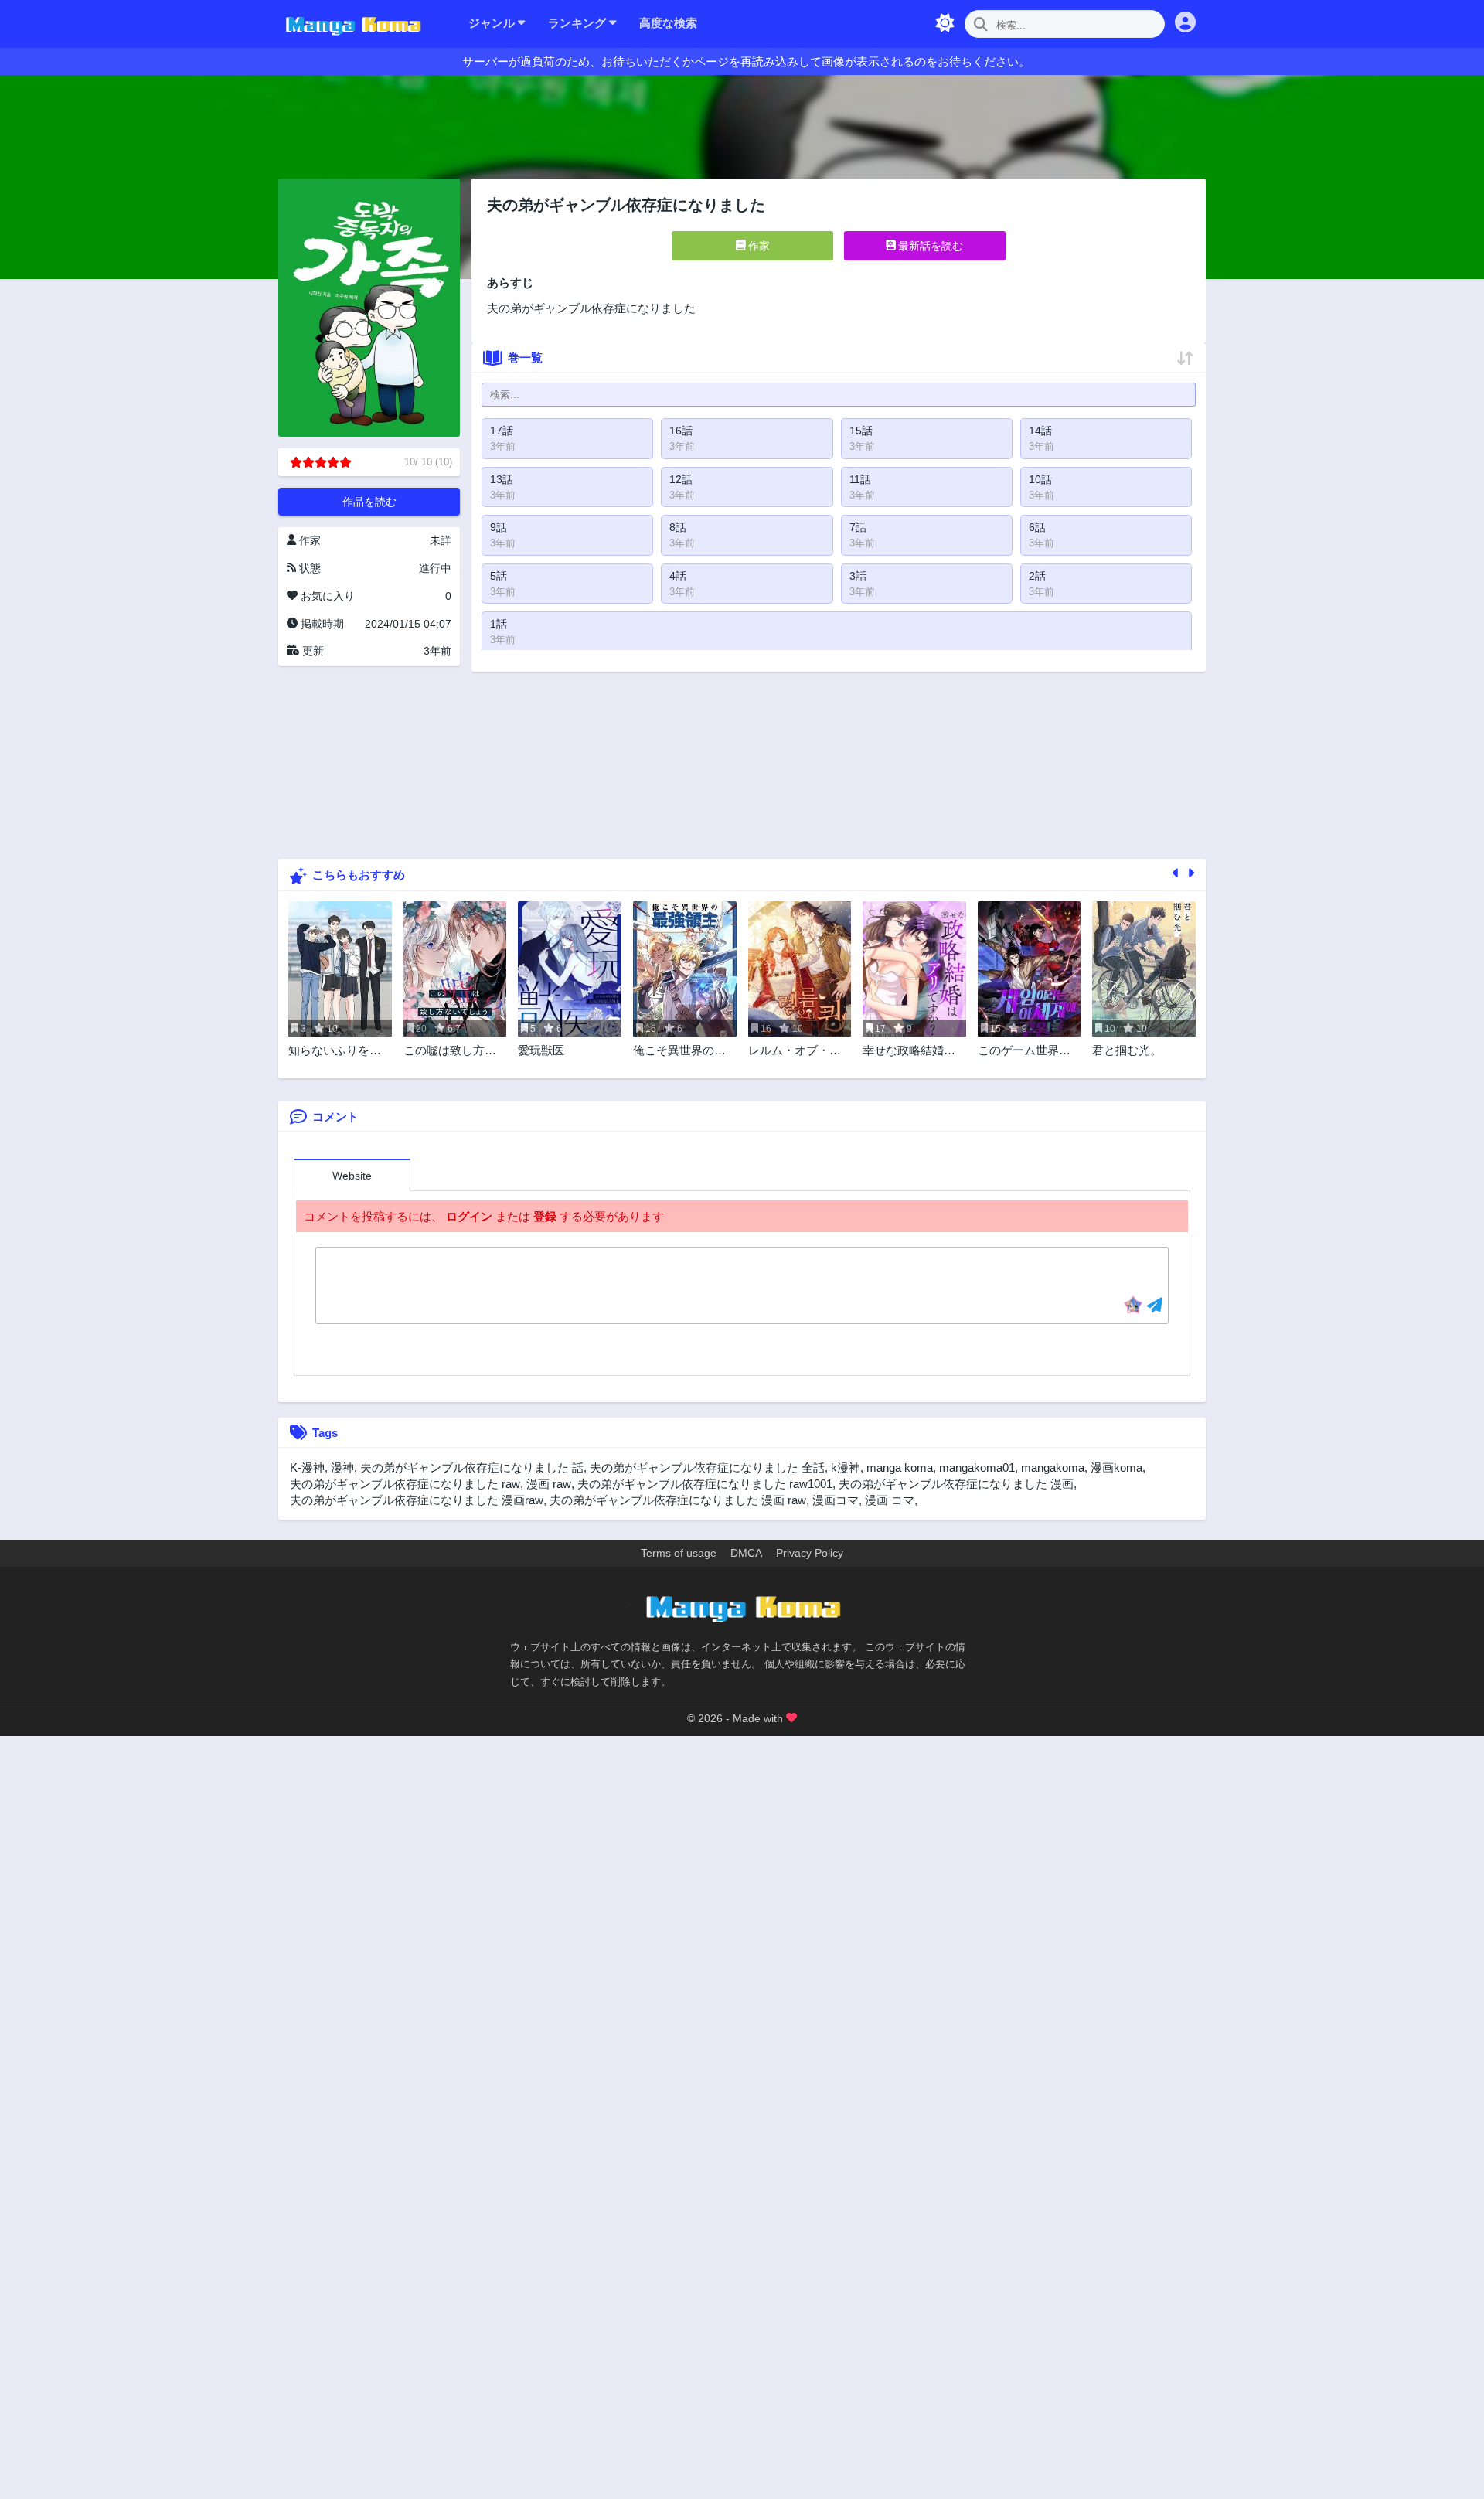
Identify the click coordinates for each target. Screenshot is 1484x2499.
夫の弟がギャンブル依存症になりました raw (405, 1484)
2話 (1037, 576)
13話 (502, 479)
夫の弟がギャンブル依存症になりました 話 (472, 1467)
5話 (499, 576)
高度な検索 (668, 23)
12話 (681, 479)
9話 (499, 527)
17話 (502, 431)
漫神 (342, 1467)
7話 (858, 527)
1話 (499, 624)
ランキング (579, 23)
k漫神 (846, 1467)
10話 (1040, 479)
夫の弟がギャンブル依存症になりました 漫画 (956, 1484)
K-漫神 (307, 1467)
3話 (858, 576)
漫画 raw (549, 1484)
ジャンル (493, 23)
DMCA (746, 1553)
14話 (1040, 431)
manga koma (900, 1467)
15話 (861, 431)
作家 (757, 246)
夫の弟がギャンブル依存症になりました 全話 (707, 1467)
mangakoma (1053, 1467)
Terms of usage (679, 1553)
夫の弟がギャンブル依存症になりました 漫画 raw (678, 1500)
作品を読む (369, 502)
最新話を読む (929, 246)
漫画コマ (836, 1500)
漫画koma (1116, 1467)
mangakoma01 (977, 1467)
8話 (678, 527)
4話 (678, 576)
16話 (681, 431)
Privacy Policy (810, 1553)
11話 (860, 479)
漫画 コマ (890, 1500)
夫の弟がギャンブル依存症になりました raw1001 (705, 1484)
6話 (1037, 527)
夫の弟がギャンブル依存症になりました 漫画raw (417, 1500)
